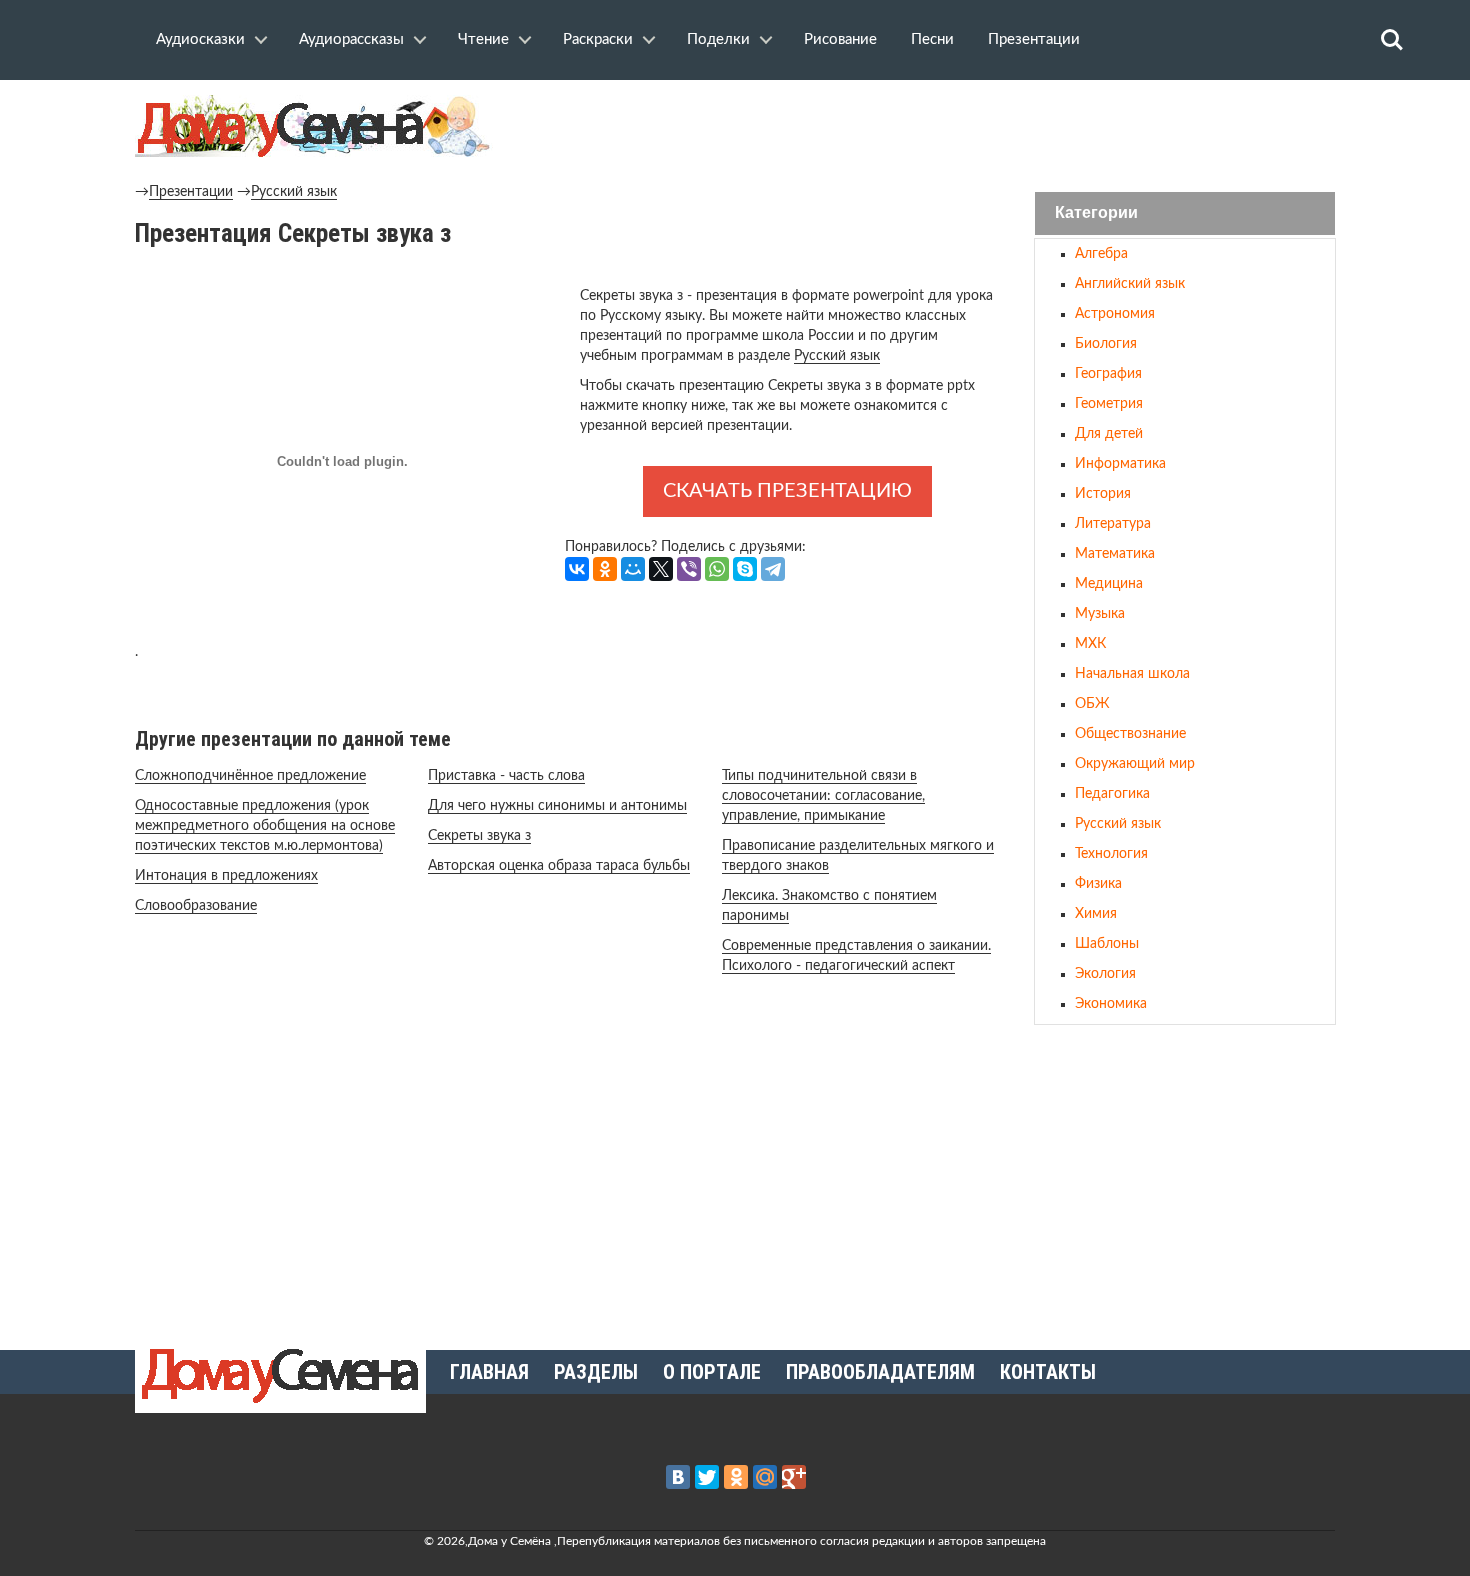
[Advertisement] (1185, 1179)
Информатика (1120, 464)
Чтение (483, 39)
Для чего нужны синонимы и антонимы (557, 806)
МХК (1090, 644)
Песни (932, 39)
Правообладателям (880, 1372)
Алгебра (1101, 254)
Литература (1113, 524)
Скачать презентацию (787, 491)
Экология (1105, 974)
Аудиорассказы (351, 39)
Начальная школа (1132, 674)
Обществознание (1130, 734)
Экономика (1111, 1004)
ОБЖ (1092, 704)
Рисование (840, 39)
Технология (1111, 854)
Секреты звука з (479, 836)
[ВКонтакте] (577, 569)
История (1103, 494)
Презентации (1034, 39)
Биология (1106, 344)
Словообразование (196, 906)
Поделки (718, 39)
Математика (1115, 554)
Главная (489, 1372)
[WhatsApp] (717, 569)
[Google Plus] (794, 1477)
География (1108, 374)
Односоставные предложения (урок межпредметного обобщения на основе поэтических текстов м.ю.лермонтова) (265, 826)
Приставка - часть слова (506, 776)
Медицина (1109, 584)
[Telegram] (773, 569)
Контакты (1048, 1372)
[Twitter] (707, 1477)
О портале (712, 1372)
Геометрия (1109, 404)
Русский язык (294, 192)
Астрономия (1115, 314)
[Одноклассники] (605, 569)
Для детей (1109, 434)
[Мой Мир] (633, 569)
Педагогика (1112, 794)
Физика (1098, 884)
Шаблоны (1107, 944)
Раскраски (598, 39)
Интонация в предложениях (226, 876)
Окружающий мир (1135, 764)
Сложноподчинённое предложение (250, 776)
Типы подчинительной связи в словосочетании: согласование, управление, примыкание (823, 796)
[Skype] (745, 569)
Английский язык (1130, 284)
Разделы (596, 1372)
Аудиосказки (200, 39)
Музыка (1100, 614)
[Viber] (689, 569)
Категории (1096, 213)
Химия (1096, 914)
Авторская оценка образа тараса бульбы (559, 866)
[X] (661, 569)
